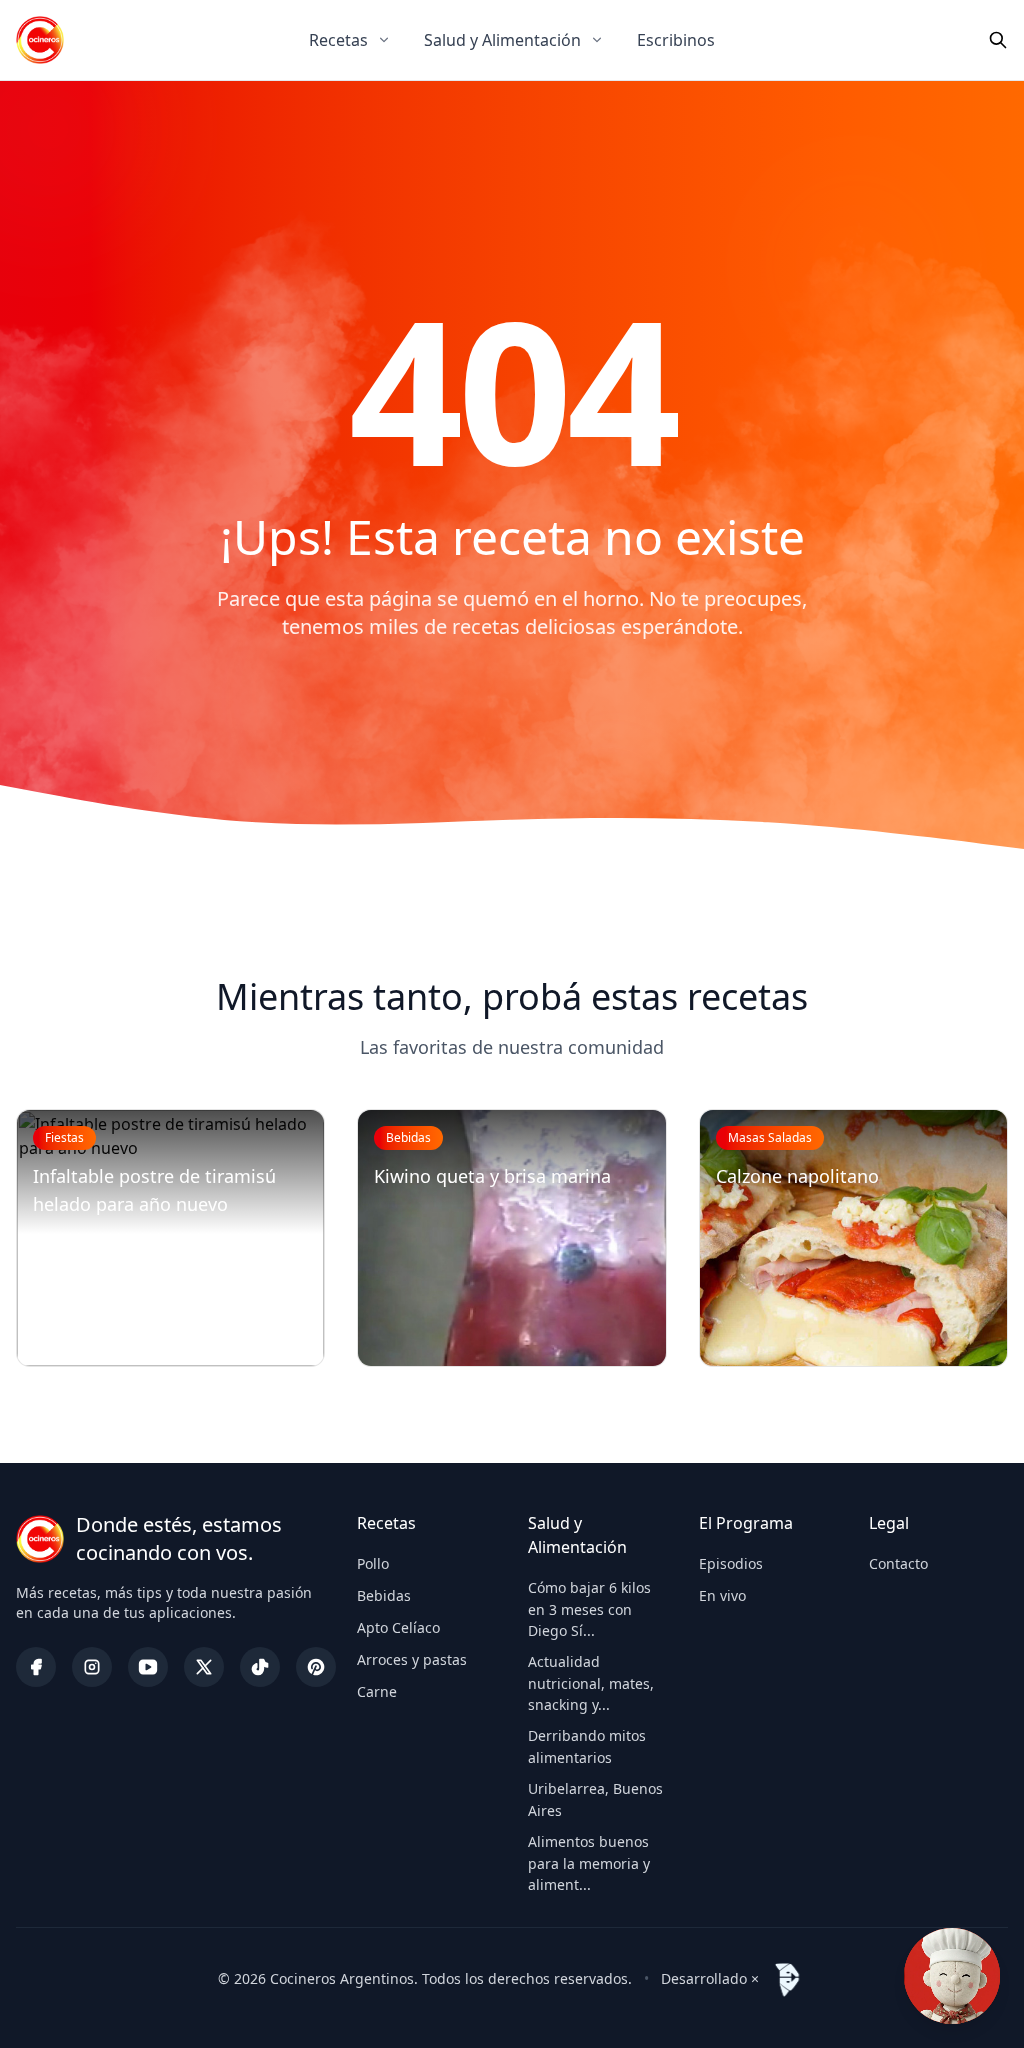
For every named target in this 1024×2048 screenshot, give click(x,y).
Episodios (731, 1563)
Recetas (338, 40)
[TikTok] (260, 1667)
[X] (204, 1667)
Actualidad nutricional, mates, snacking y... (591, 1683)
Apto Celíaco (398, 1627)
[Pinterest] (316, 1667)
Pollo (373, 1563)
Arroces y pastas (412, 1659)
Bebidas (384, 1595)
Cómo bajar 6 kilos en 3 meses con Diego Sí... (589, 1609)
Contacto (898, 1563)
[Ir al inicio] (40, 40)
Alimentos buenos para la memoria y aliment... (589, 1863)
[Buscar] (998, 40)
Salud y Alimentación (502, 40)
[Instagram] (92, 1667)
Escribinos (676, 40)
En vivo (722, 1595)
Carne (377, 1691)
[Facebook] (36, 1667)
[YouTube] (148, 1667)
